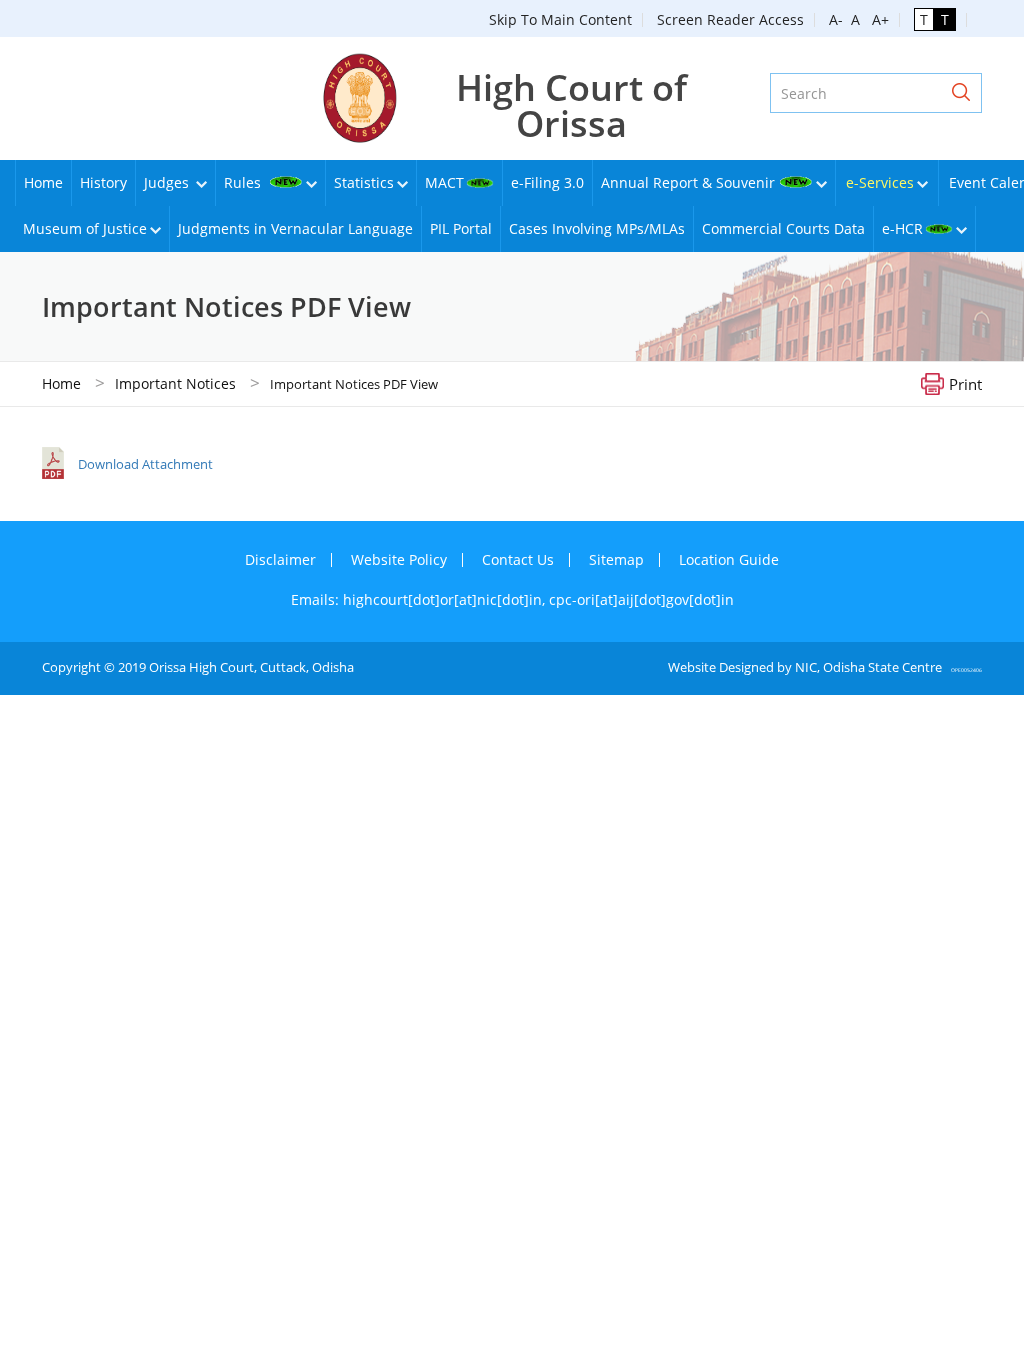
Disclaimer (280, 559)
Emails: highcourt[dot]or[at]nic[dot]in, (420, 599)
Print (965, 383)
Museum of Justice (85, 228)
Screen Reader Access (730, 19)
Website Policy (399, 559)
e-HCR (902, 228)
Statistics (364, 182)
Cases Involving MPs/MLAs (597, 228)
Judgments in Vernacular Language (295, 228)
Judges (168, 182)
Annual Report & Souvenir (688, 182)
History (103, 182)
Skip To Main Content (560, 19)
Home (43, 182)
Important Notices (175, 383)
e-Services (880, 182)
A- (836, 19)
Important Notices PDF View (354, 384)
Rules (244, 182)
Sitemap (616, 559)
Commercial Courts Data (783, 228)
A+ (876, 19)
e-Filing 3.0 (547, 182)
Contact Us (518, 559)
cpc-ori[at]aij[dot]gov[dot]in (641, 599)
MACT (444, 182)
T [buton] (924, 19)
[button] (961, 93)
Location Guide (729, 559)
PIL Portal (461, 228)
